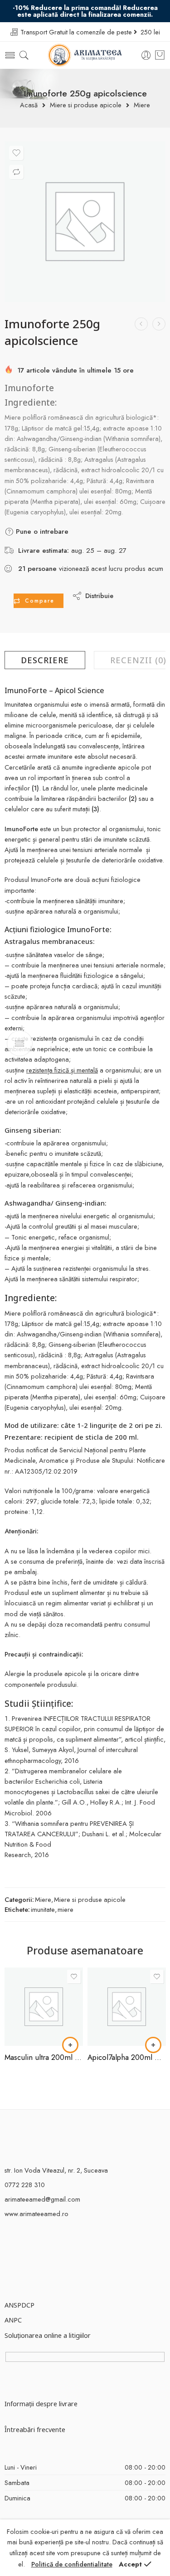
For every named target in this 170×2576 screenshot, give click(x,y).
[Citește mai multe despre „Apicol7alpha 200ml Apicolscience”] (153, 2045)
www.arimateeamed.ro (36, 2214)
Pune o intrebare (41, 531)
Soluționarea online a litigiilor (48, 2335)
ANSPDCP (19, 2305)
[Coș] (160, 55)
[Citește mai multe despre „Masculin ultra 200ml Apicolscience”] (70, 2045)
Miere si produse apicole (86, 105)
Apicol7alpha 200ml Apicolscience (127, 2057)
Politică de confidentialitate (72, 2564)
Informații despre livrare (41, 2404)
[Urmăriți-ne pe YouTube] (40, 2244)
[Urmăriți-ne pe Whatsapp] (56, 2244)
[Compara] (16, 172)
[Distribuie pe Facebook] (146, 589)
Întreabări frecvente (35, 2429)
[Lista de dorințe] (16, 153)
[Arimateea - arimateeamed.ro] (85, 55)
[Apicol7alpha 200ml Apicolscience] (127, 2007)
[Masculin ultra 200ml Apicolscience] (44, 2007)
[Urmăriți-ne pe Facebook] (8, 2244)
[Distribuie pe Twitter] (128, 589)
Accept (130, 2564)
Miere (142, 105)
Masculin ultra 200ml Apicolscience (44, 2057)
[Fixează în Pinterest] (128, 602)
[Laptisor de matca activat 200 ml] (159, 324)
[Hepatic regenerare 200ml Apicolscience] (141, 324)
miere (66, 1909)
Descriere (45, 660)
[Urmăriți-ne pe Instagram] (24, 2244)
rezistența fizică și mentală (62, 1070)
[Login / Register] (146, 55)
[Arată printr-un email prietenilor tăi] (146, 602)
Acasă (29, 105)
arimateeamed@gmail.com (42, 2199)
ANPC (13, 2320)
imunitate (43, 1909)
